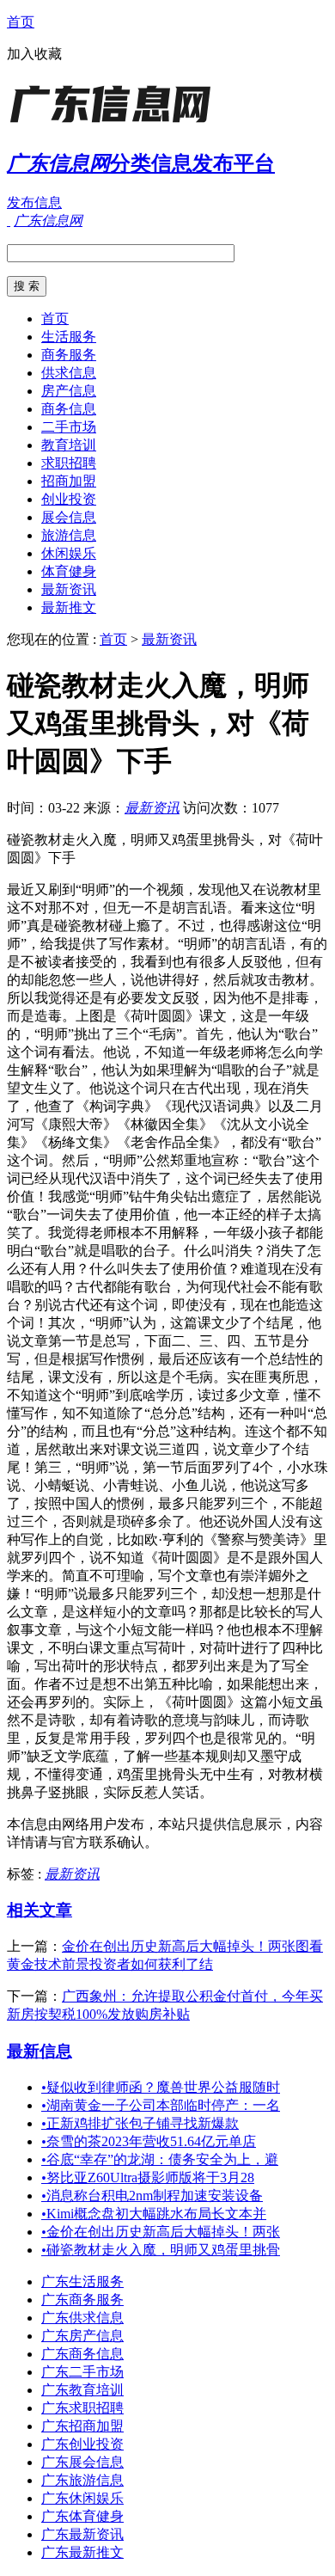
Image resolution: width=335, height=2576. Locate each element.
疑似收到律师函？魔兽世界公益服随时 (161, 2087)
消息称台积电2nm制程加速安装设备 (152, 2196)
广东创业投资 (82, 2444)
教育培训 (69, 445)
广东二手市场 (82, 2372)
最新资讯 (69, 589)
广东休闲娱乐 (82, 2498)
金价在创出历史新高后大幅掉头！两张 (161, 2232)
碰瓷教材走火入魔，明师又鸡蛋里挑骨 (161, 2250)
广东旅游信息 (82, 2480)
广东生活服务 (82, 2282)
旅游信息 (69, 535)
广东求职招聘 (82, 2408)
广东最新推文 (82, 2552)
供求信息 (69, 373)
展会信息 (69, 517)
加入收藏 (34, 54)
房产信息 (69, 391)
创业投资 (69, 499)
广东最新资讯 (82, 2534)
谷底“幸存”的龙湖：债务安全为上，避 (160, 2159)
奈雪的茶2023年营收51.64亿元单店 (149, 2141)
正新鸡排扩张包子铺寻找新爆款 (140, 2123)
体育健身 (69, 571)
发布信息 (34, 202)
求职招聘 (69, 463)
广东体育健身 (82, 2516)
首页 (21, 22)
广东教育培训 (82, 2390)
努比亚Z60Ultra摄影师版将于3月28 (148, 2177)
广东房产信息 (82, 2336)
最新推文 (69, 607)
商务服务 (69, 355)
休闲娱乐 (69, 553)
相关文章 (40, 1910)
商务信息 (69, 409)
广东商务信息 (82, 2354)
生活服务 (69, 337)
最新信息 (40, 2051)
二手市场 (69, 427)
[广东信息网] (114, 124)
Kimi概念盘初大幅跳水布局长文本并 (154, 2214)
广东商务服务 (82, 2300)
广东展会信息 (82, 2462)
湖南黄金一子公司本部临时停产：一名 (161, 2105)
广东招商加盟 (82, 2426)
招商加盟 (69, 481)
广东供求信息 (82, 2318)
